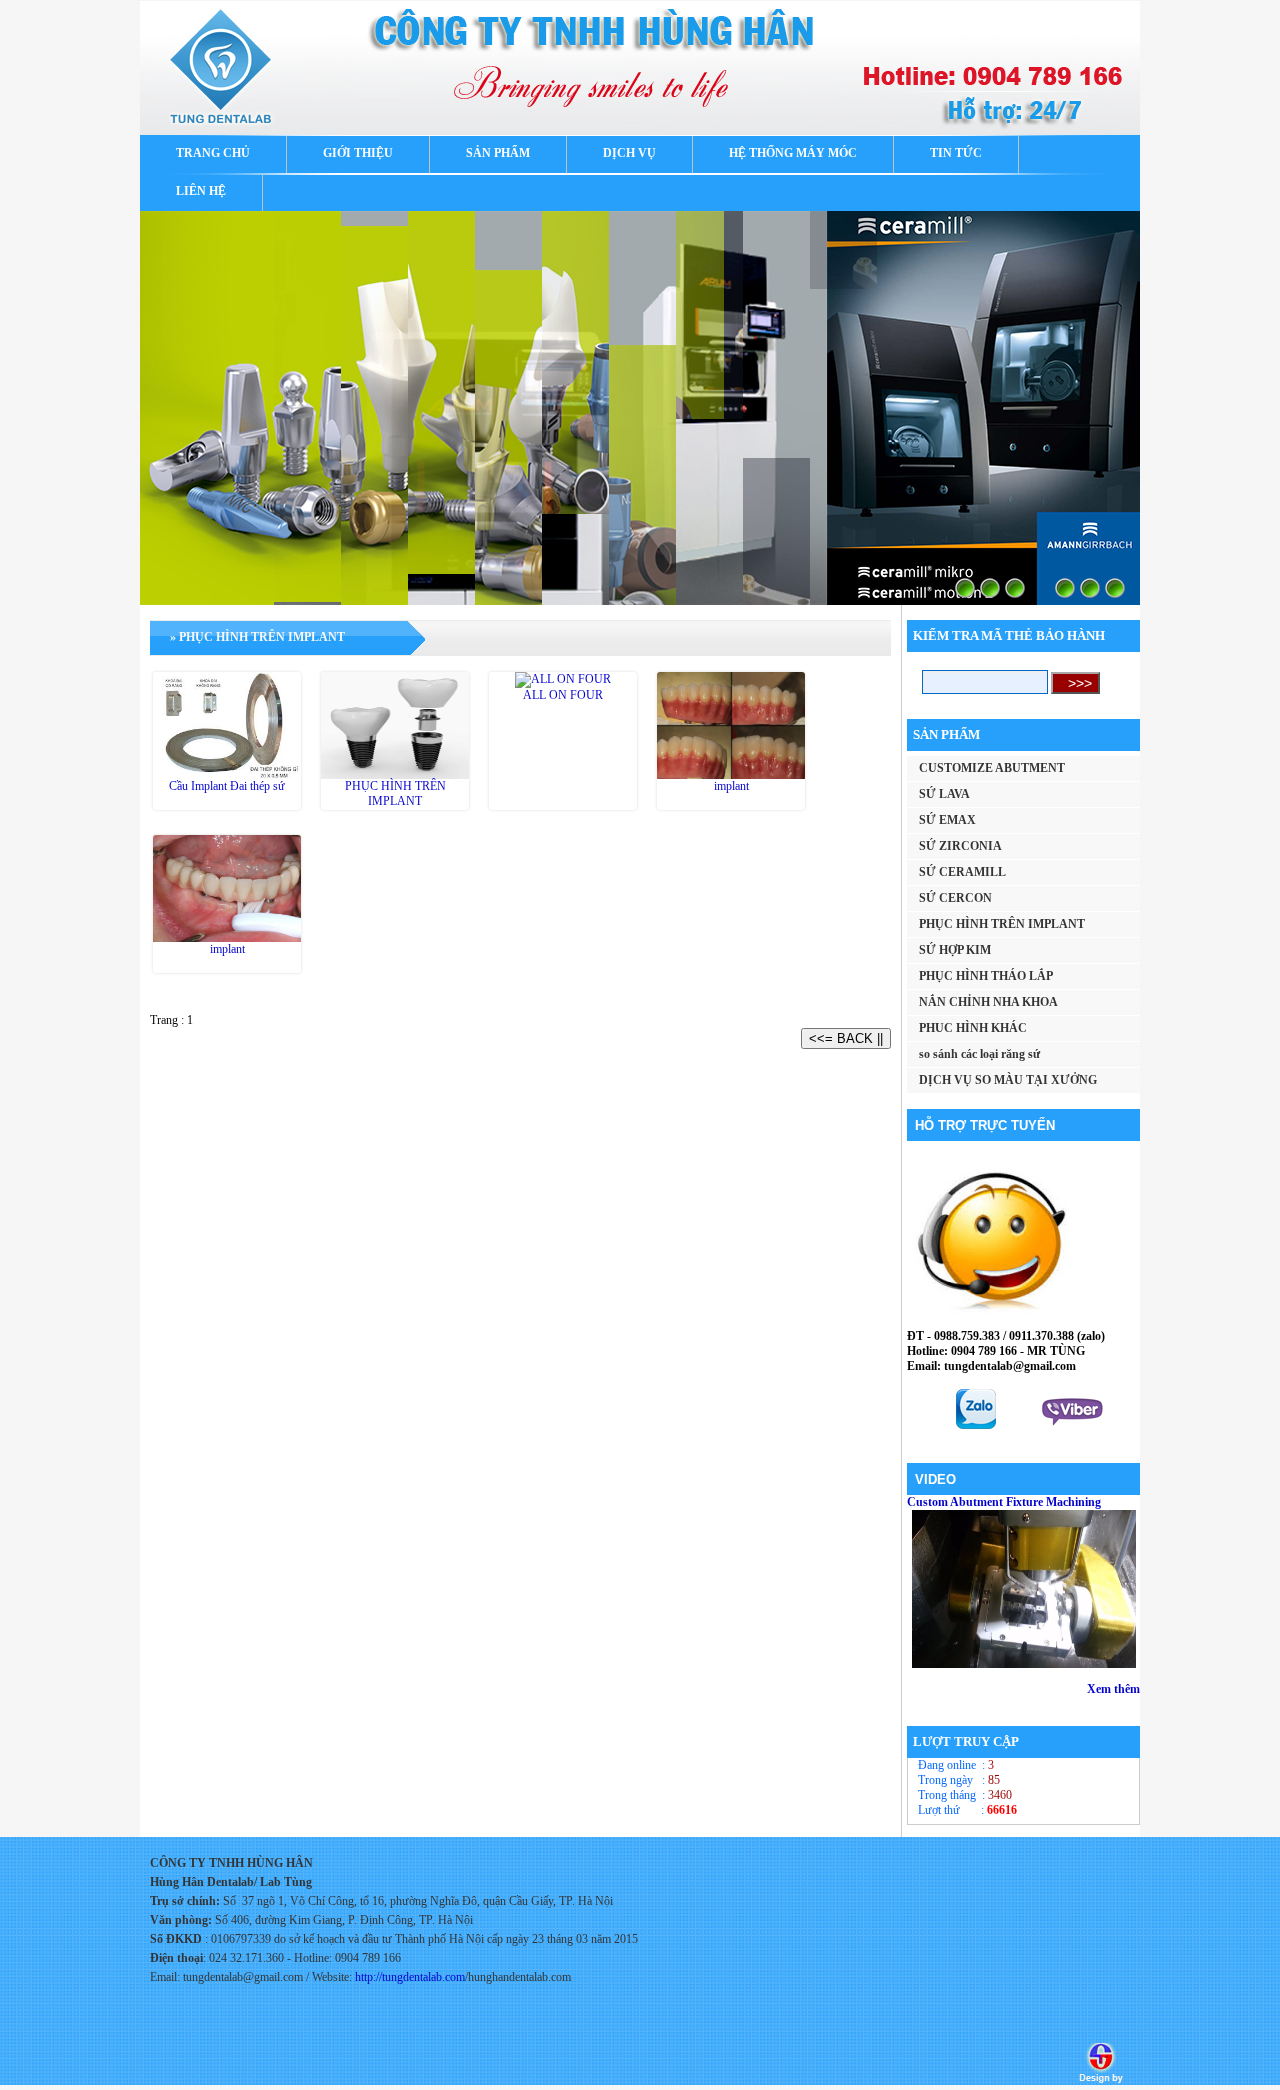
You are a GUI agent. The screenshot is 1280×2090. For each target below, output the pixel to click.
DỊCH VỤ (629, 153)
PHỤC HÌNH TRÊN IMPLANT (395, 793)
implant (731, 786)
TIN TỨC (956, 153)
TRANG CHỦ (213, 153)
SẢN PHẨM (498, 153)
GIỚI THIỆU (358, 153)
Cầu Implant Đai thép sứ (227, 786)
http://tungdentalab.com (410, 1977)
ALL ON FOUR (563, 695)
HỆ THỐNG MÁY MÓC (793, 153)
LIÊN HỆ (201, 191)
